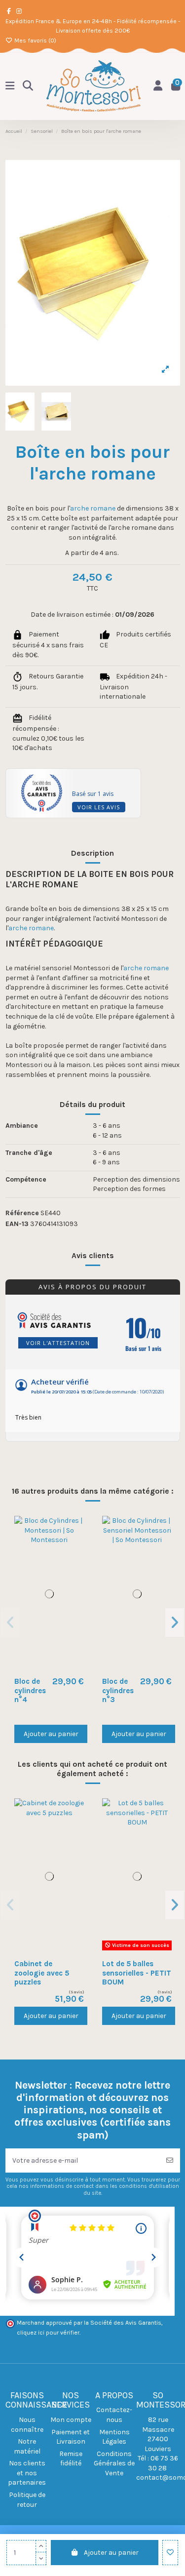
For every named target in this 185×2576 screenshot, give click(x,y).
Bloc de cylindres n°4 (30, 1690)
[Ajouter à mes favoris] (170, 2553)
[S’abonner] (170, 2160)
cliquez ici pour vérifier (48, 2333)
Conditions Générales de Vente (114, 2463)
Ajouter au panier (111, 2553)
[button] (11, 1623)
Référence (22, 1213)
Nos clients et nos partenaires (27, 2473)
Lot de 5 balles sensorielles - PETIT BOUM (137, 1973)
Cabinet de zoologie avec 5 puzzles (42, 1973)
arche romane (93, 508)
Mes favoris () (35, 40)
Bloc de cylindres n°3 (118, 1690)
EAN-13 (17, 1224)
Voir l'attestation (58, 1343)
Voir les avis (99, 807)
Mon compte (71, 2420)
